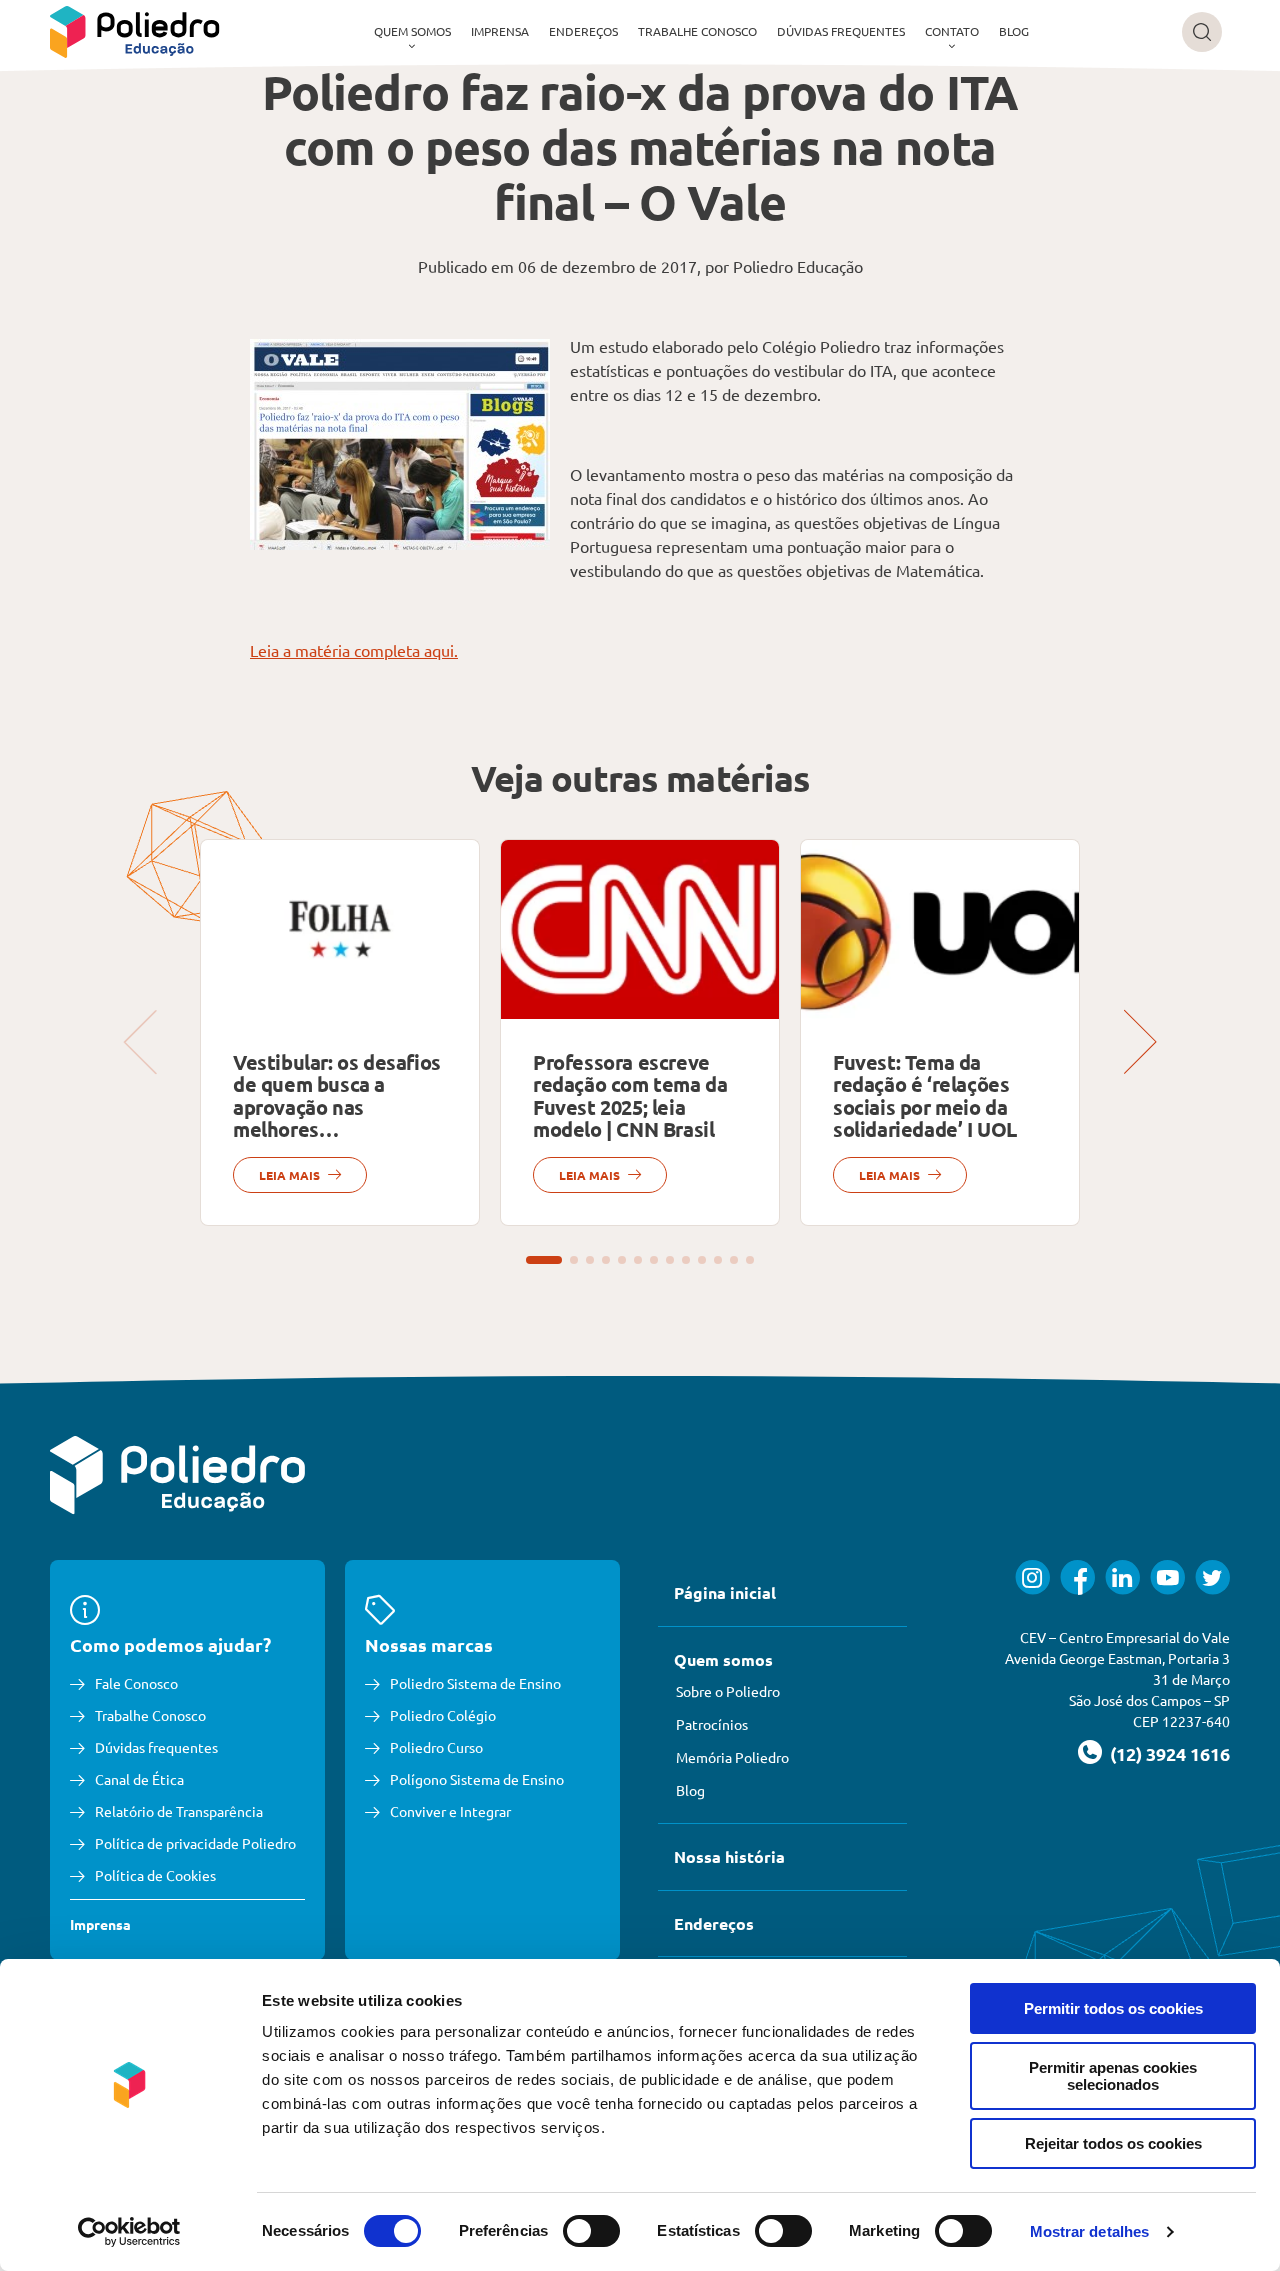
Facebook (1077, 1577)
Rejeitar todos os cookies (1113, 2143)
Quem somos (412, 31)
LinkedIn (1122, 1577)
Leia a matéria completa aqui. (354, 650)
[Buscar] (1202, 32)
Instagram (1032, 1577)
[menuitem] (412, 32)
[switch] (591, 2231)
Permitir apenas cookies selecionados (1113, 2076)
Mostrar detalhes (1090, 2231)
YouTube (1167, 1577)
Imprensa (500, 31)
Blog (1014, 31)
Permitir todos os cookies (1113, 2008)
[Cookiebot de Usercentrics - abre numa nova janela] (129, 2232)
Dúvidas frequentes (841, 31)
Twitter (1212, 1577)
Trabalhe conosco (697, 31)
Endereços (583, 31)
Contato (952, 31)
